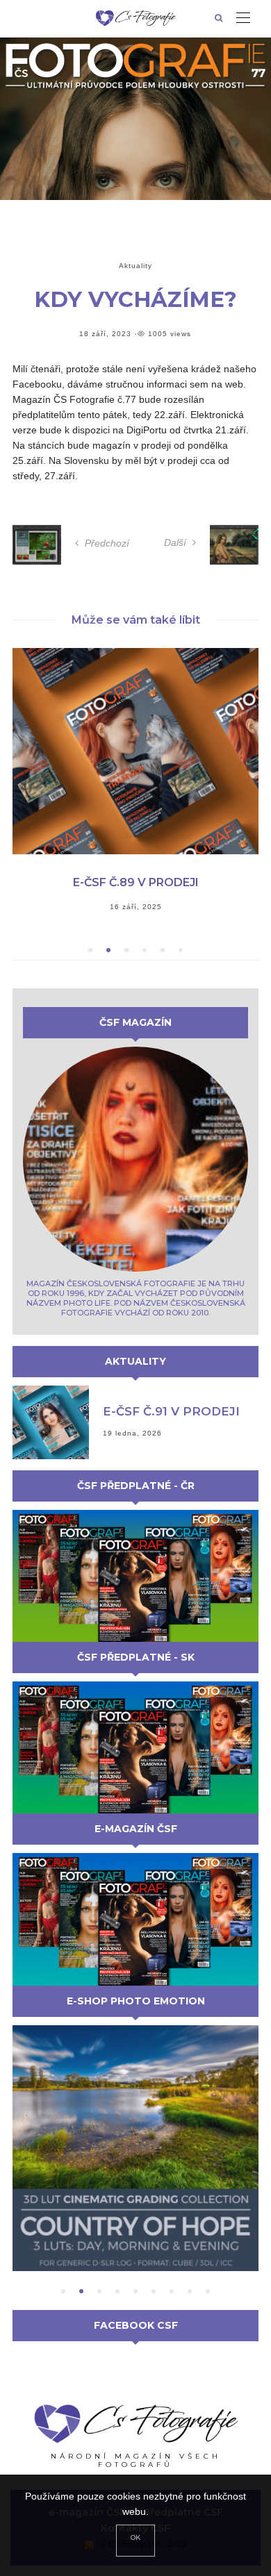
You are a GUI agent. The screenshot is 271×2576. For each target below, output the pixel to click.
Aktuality (135, 266)
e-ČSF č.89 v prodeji (136, 882)
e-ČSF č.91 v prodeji (171, 1411)
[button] (90, 950)
